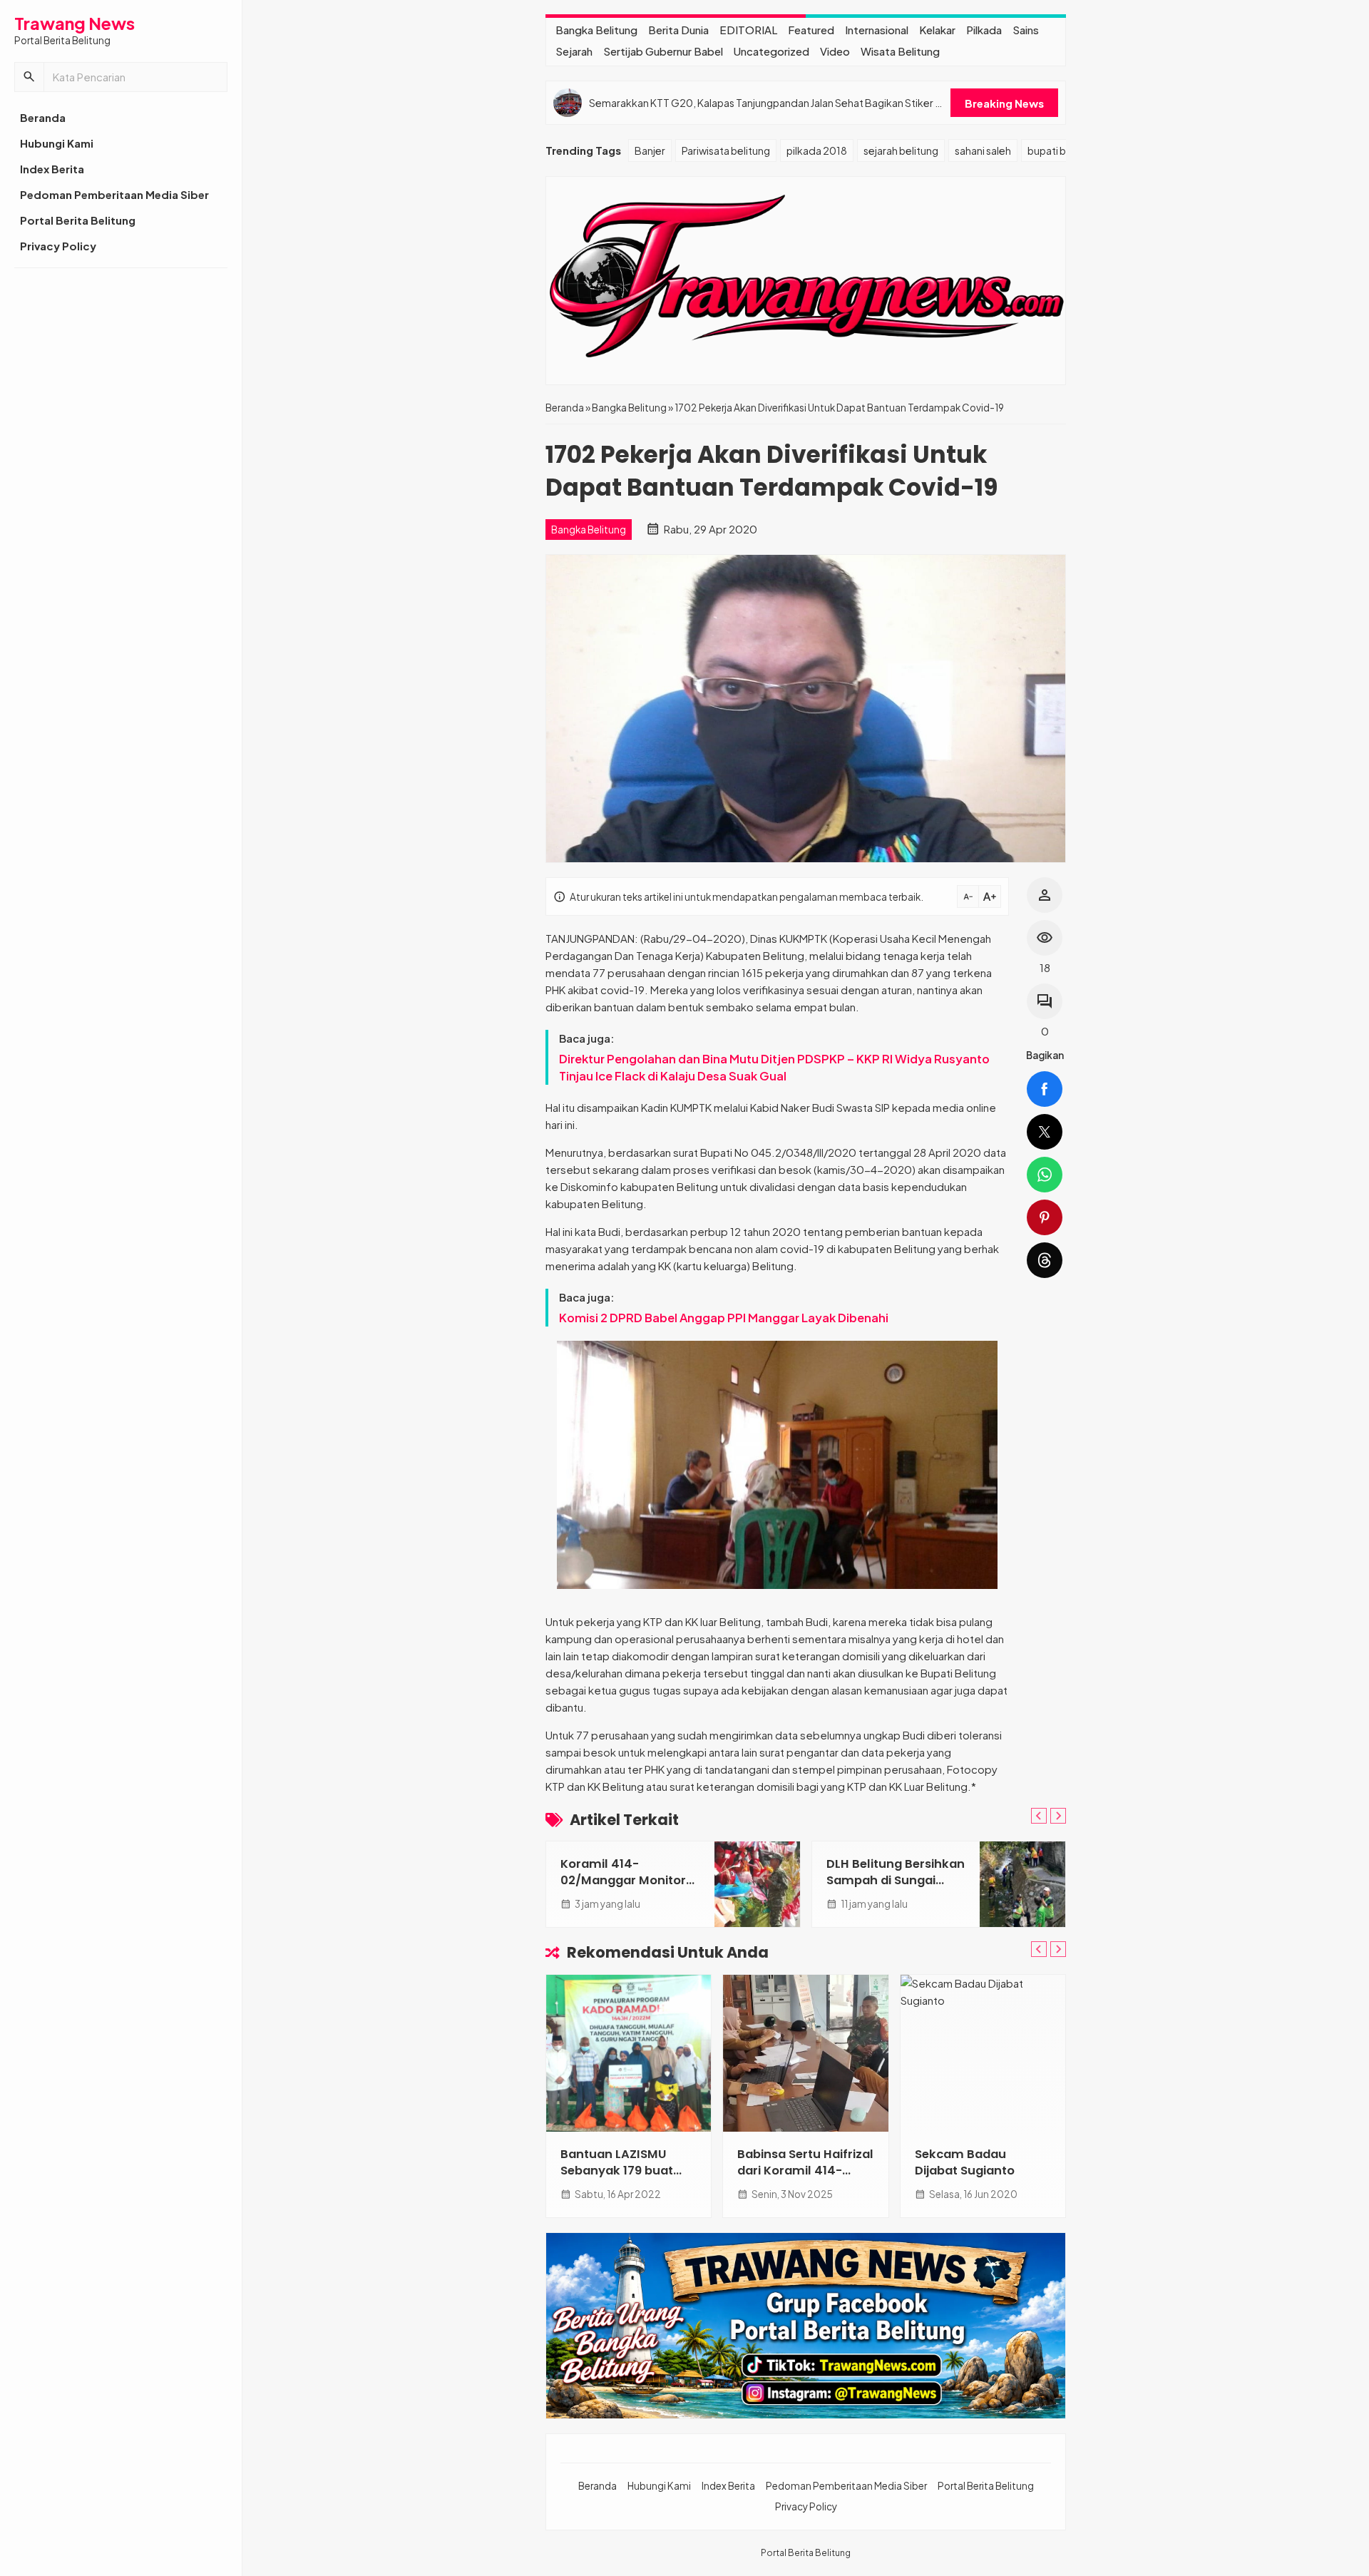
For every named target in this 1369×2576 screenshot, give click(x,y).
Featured (811, 30)
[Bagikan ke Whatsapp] (1045, 1175)
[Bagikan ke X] (1045, 1132)
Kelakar (937, 30)
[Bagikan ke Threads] (1045, 1260)
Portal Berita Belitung (78, 220)
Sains (1026, 30)
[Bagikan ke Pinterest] (1045, 1217)
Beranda (43, 117)
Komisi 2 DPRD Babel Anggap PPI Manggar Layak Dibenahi (724, 1318)
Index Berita (52, 169)
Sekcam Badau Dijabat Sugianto (965, 2162)
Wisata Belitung (900, 51)
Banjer (650, 150)
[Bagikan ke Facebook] (1045, 1089)
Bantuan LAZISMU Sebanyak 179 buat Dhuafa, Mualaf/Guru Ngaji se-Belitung (625, 2179)
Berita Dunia (678, 30)
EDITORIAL (748, 30)
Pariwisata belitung (726, 150)
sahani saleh (983, 150)
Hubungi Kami (57, 143)
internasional (877, 30)
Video (835, 51)
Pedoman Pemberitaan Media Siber (114, 194)
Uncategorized (771, 51)
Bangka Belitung (596, 30)
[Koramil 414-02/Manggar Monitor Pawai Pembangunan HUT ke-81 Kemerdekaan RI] (757, 1884)
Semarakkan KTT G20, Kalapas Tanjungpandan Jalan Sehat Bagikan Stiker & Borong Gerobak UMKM (766, 103)
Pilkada (984, 30)
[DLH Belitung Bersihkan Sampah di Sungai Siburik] (1022, 1884)
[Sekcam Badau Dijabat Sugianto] (983, 2053)
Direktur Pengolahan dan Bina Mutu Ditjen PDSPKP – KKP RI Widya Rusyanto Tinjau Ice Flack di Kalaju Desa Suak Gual (774, 1067)
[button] (29, 77)
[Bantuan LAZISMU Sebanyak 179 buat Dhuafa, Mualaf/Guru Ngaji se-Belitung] (629, 2053)
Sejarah (574, 51)
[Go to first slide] (1058, 1816)
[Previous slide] (1039, 1816)
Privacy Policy (58, 246)
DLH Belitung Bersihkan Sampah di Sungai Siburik (896, 1880)
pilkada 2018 (817, 150)
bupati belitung (1063, 150)
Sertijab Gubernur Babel (663, 51)
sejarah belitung (901, 150)
